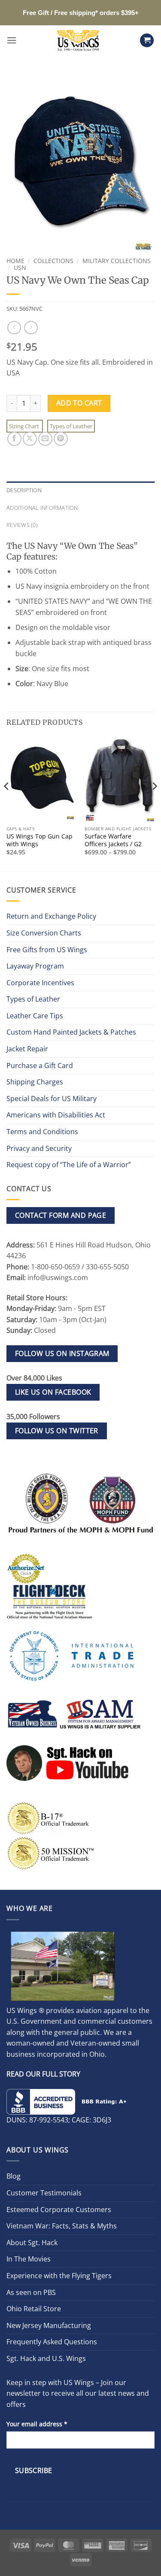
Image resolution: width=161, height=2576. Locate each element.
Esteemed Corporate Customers (59, 2210)
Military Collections (117, 261)
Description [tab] (24, 490)
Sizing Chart (25, 426)
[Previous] (7, 803)
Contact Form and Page (61, 1215)
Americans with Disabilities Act (56, 1115)
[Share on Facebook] (14, 439)
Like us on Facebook (53, 1392)
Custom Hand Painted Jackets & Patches (71, 1032)
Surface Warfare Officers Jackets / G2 (113, 840)
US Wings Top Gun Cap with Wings (39, 840)
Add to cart (79, 403)
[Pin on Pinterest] (61, 439)
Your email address (37, 2424)
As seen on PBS (31, 2292)
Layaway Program (35, 966)
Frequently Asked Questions (52, 2342)
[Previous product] (31, 328)
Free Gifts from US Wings (47, 950)
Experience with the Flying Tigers (59, 2276)
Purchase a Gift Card (40, 1066)
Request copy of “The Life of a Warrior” (69, 1165)
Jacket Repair (27, 1049)
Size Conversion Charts (44, 933)
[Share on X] (30, 439)
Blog (14, 2176)
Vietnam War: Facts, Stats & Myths (62, 2226)
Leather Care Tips (35, 1016)
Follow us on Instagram (62, 1353)
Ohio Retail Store (34, 2309)
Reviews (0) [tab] (22, 525)
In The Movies (29, 2259)
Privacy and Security (39, 1148)
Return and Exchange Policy (51, 916)
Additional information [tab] (42, 508)
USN (20, 268)
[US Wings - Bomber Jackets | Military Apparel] (78, 40)
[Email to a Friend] (45, 439)
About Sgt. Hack (32, 2243)
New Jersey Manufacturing (49, 2325)
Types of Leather (71, 426)
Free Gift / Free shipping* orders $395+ (81, 13)
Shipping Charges (35, 1082)
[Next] (154, 803)
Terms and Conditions (42, 1132)
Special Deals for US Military (52, 1099)
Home (15, 261)
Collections (53, 261)
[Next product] (14, 328)
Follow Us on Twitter (57, 1431)
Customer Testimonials (44, 2193)
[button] (12, 40)
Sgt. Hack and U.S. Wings (46, 2358)
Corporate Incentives (40, 983)
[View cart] (147, 41)
